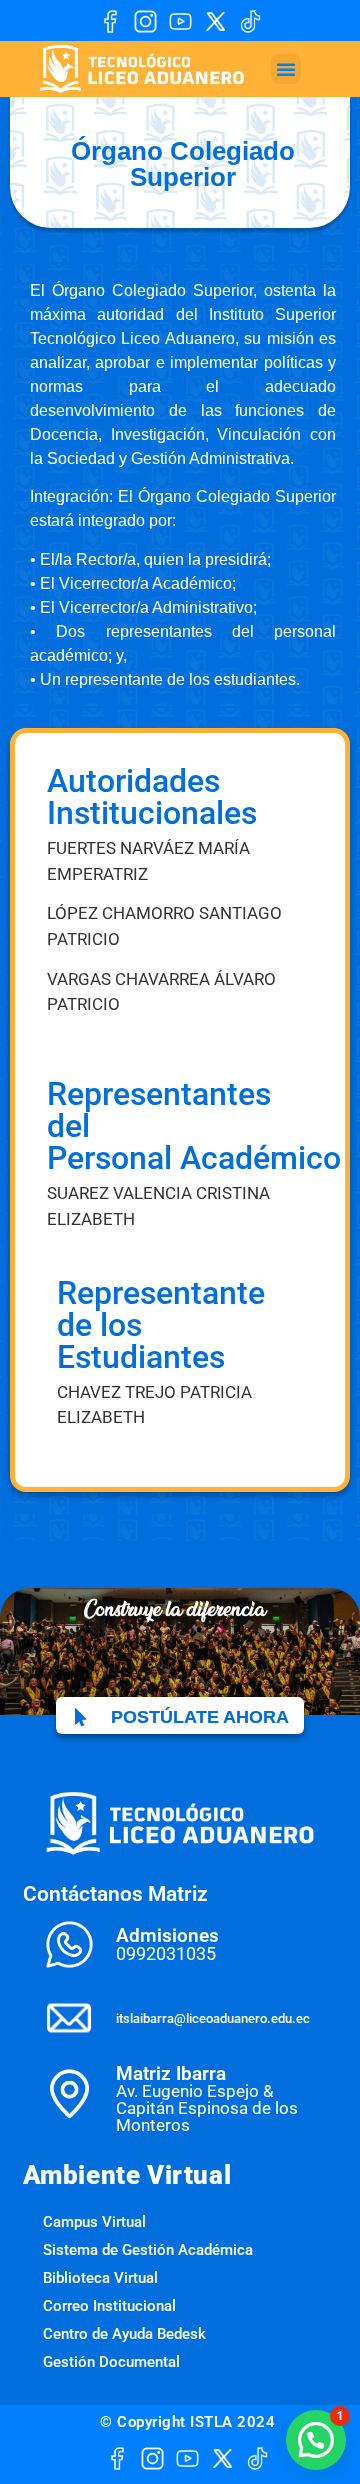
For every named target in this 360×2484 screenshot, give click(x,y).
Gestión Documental (111, 2362)
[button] (286, 69)
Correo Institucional (109, 2306)
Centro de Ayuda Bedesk (124, 2334)
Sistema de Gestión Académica (148, 2250)
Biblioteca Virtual (100, 2278)
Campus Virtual (94, 2222)
